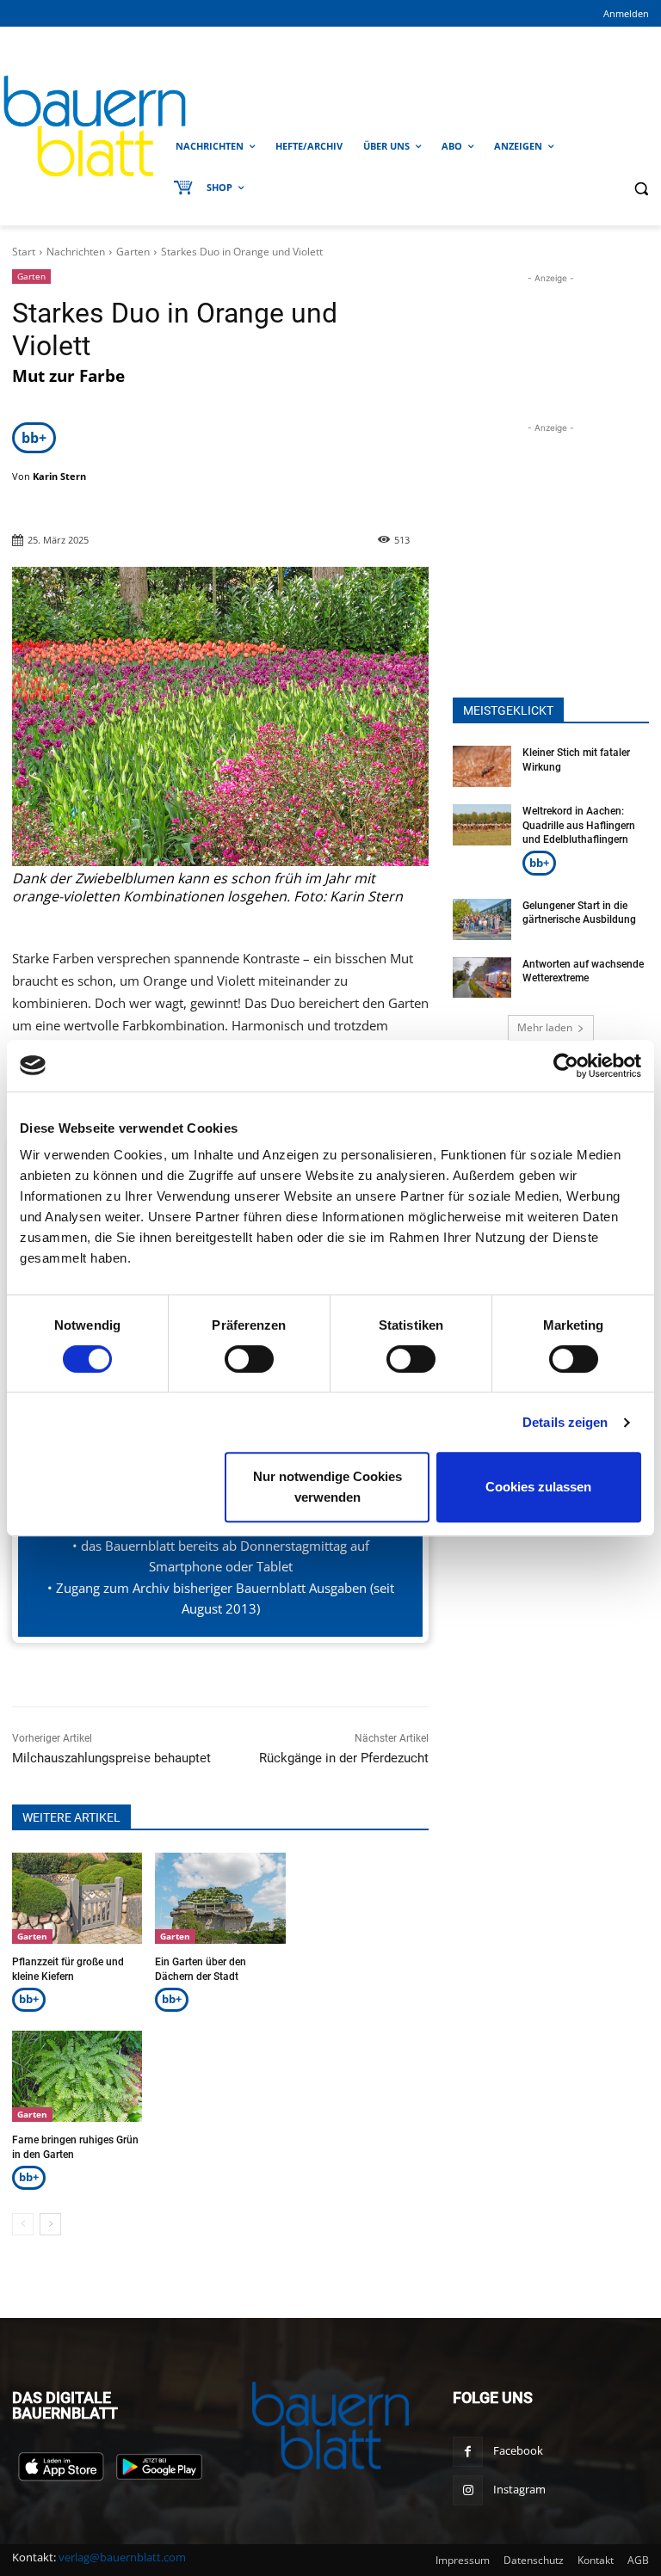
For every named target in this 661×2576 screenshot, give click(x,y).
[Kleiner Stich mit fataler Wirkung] (482, 766)
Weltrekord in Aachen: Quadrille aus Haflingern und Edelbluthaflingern (579, 826)
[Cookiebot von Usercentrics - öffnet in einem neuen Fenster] (566, 1066)
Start (24, 252)
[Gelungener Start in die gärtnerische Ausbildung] (482, 919)
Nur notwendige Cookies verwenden (327, 1487)
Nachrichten (76, 252)
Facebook (518, 2450)
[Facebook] (468, 2452)
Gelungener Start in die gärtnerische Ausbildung (579, 913)
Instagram (519, 2489)
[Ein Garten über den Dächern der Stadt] (220, 1898)
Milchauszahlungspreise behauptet (111, 1758)
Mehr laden (545, 1027)
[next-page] (50, 2224)
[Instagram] (468, 2490)
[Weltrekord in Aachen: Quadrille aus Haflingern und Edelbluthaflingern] (482, 825)
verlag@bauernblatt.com (122, 2557)
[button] (641, 188)
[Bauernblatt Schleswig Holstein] (83, 126)
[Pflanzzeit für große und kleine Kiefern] (77, 1898)
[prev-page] (23, 2224)
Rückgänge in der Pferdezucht (344, 1758)
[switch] (249, 1359)
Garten (133, 252)
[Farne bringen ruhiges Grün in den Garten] (77, 2076)
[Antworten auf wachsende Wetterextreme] (482, 978)
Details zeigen (565, 1422)
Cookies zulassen (538, 1487)
